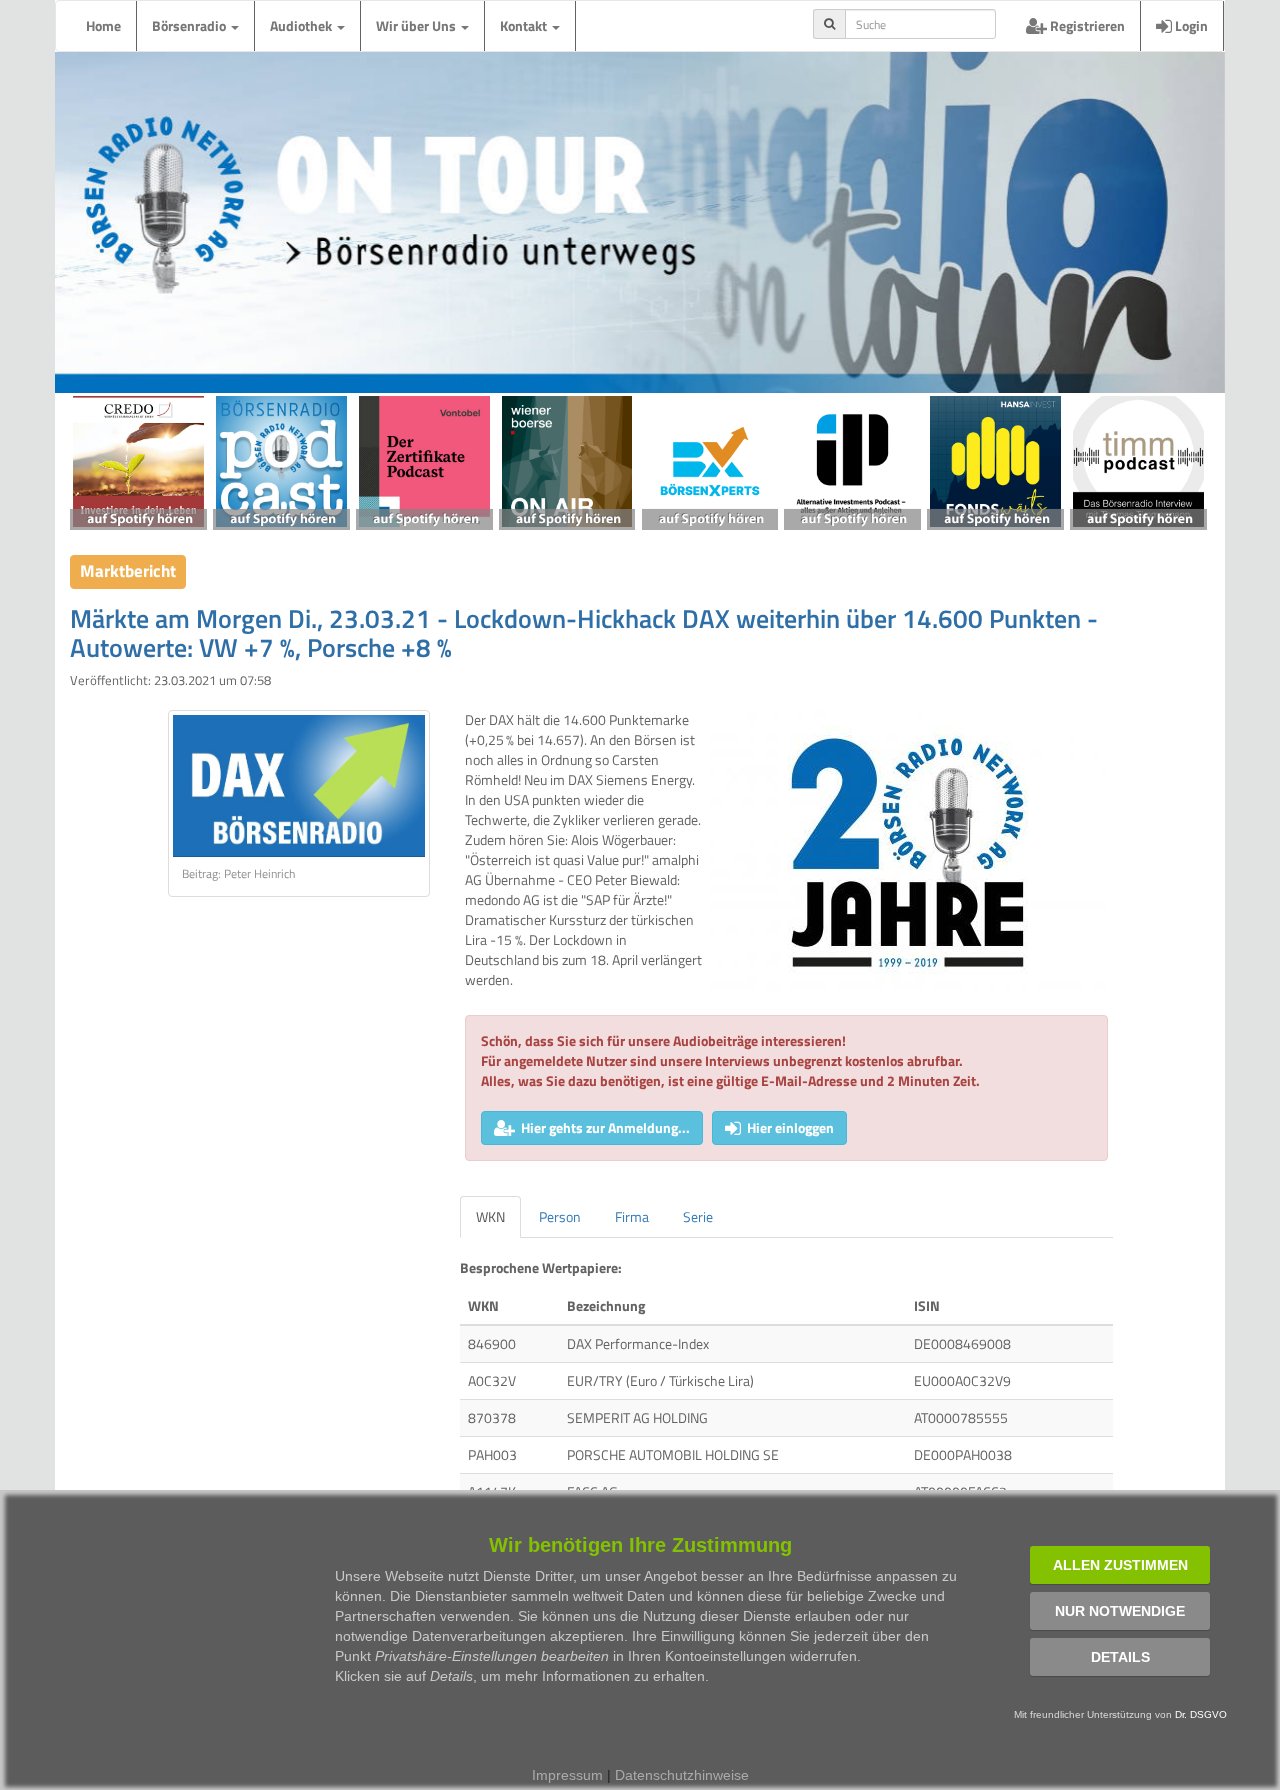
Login (1190, 25)
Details (1120, 1657)
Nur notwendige (1120, 1611)
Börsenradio (190, 25)
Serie (698, 1216)
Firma (632, 1216)
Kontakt (525, 25)
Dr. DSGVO (1201, 1714)
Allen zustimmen (1120, 1565)
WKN (490, 1216)
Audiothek (302, 25)
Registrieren (1086, 25)
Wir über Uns (417, 25)
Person (560, 1216)
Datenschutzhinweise (682, 1775)
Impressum (567, 1775)
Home (103, 25)
